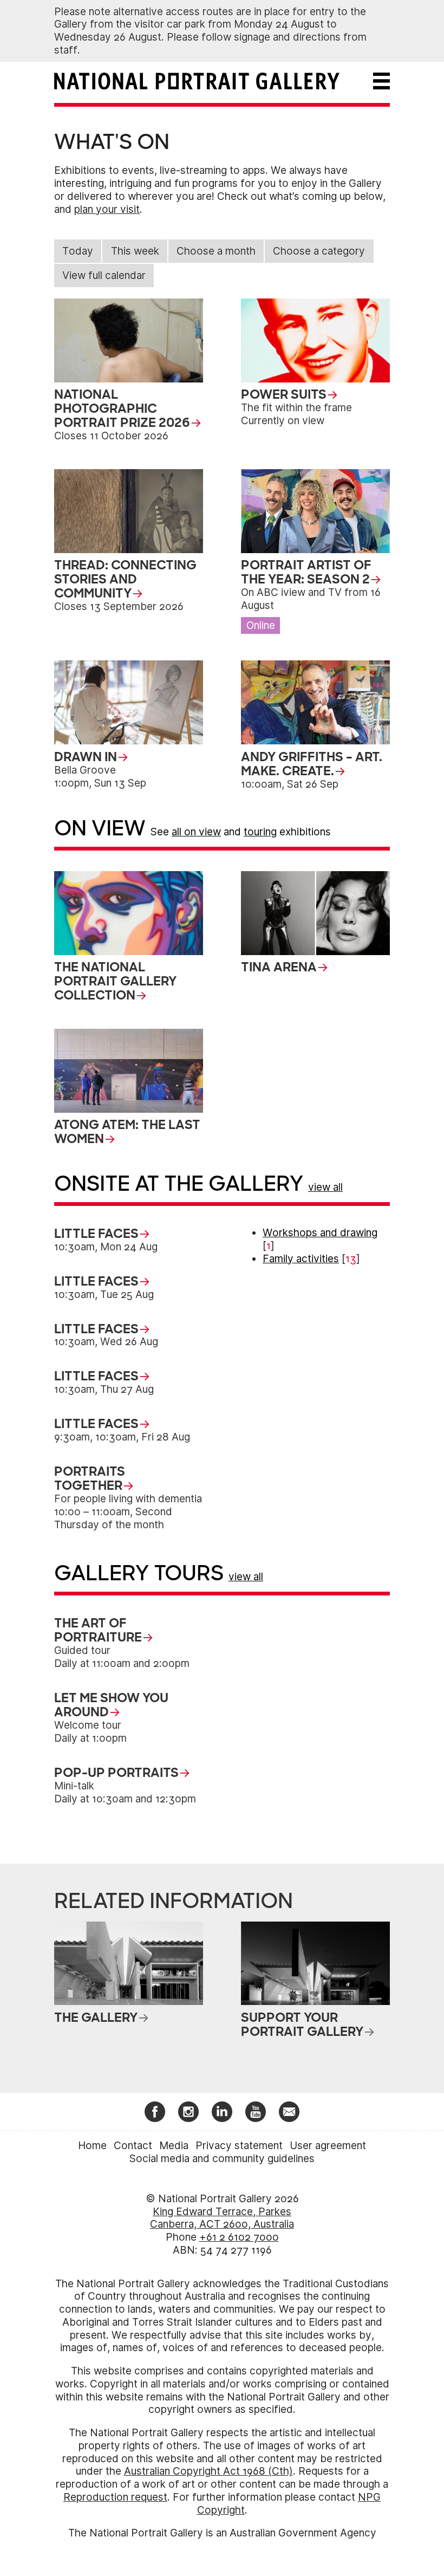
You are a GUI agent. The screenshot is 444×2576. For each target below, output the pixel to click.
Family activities (301, 1259)
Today (78, 251)
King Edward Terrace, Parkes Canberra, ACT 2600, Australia (222, 2218)
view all (325, 1187)
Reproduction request (115, 2497)
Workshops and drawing (320, 1233)
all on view (196, 832)
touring (260, 832)
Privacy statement (239, 2146)
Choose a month (216, 251)
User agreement (328, 2146)
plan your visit (107, 209)
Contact (133, 2146)
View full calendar (104, 275)
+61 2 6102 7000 (239, 2237)
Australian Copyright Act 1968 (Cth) (208, 2471)
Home (92, 2146)
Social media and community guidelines (222, 2159)
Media (174, 2146)
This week (135, 251)
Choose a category (319, 251)
